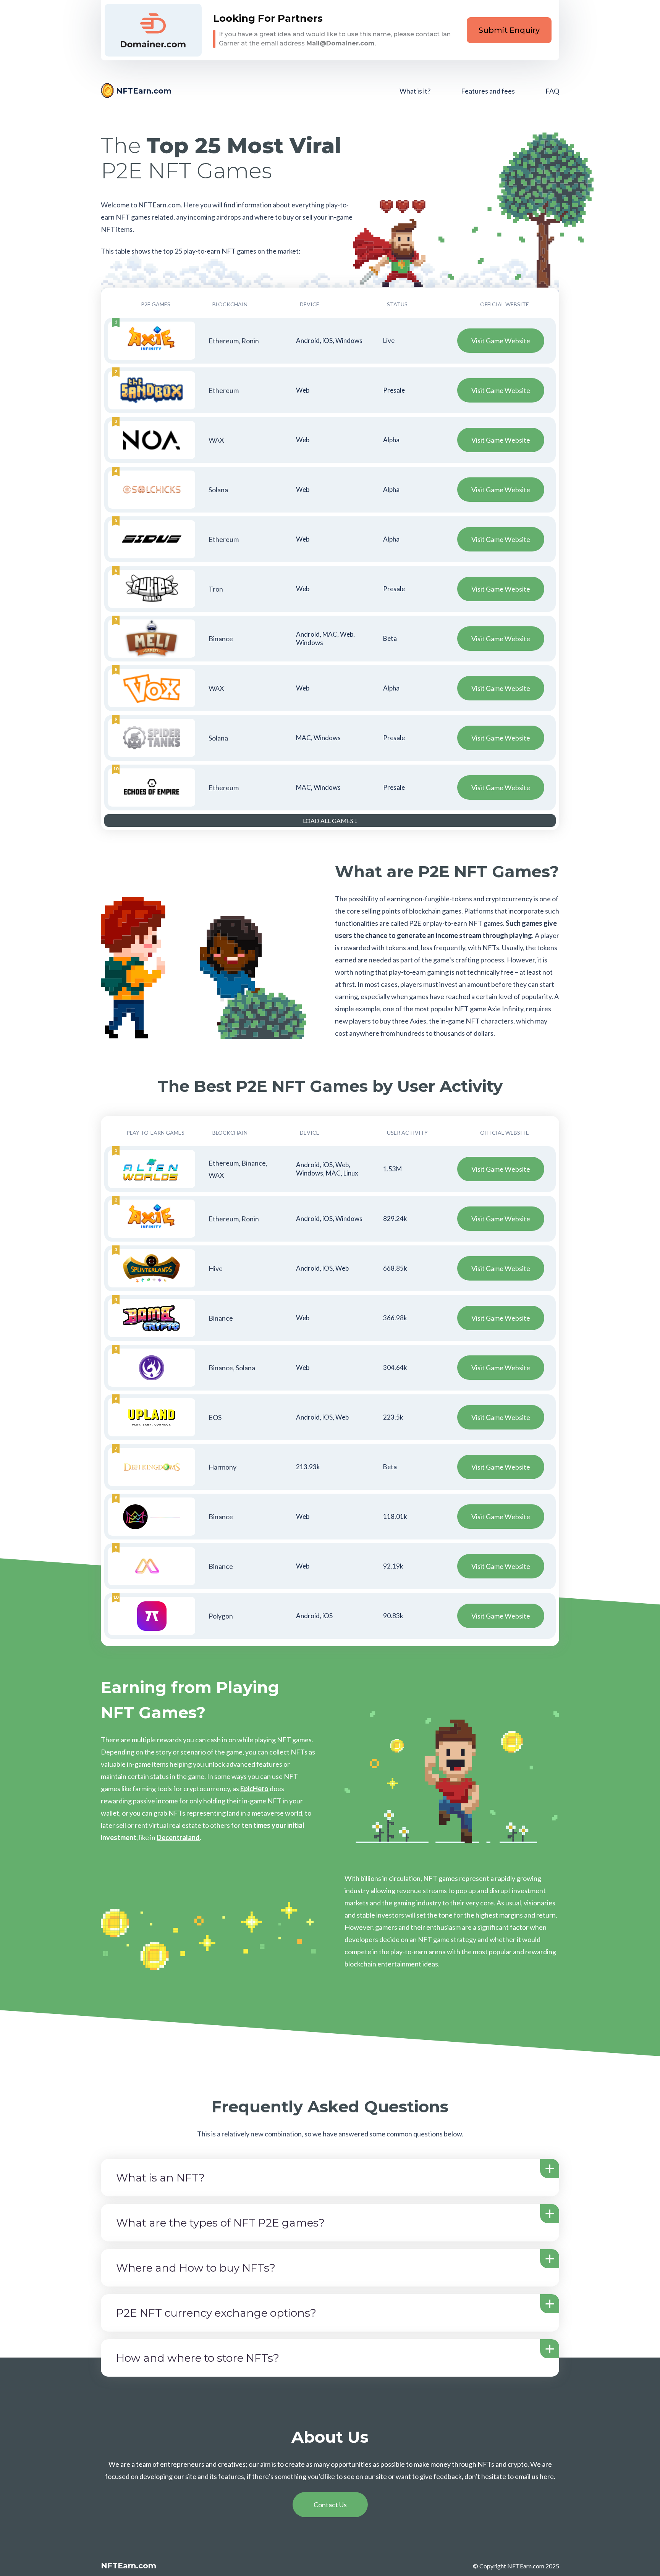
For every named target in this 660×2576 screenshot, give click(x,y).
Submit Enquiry (509, 30)
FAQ (552, 91)
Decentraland (178, 1837)
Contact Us (330, 2505)
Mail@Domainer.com (341, 43)
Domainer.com (153, 30)
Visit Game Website (501, 341)
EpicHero (254, 1788)
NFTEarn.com (144, 91)
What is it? (415, 91)
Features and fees (488, 91)
